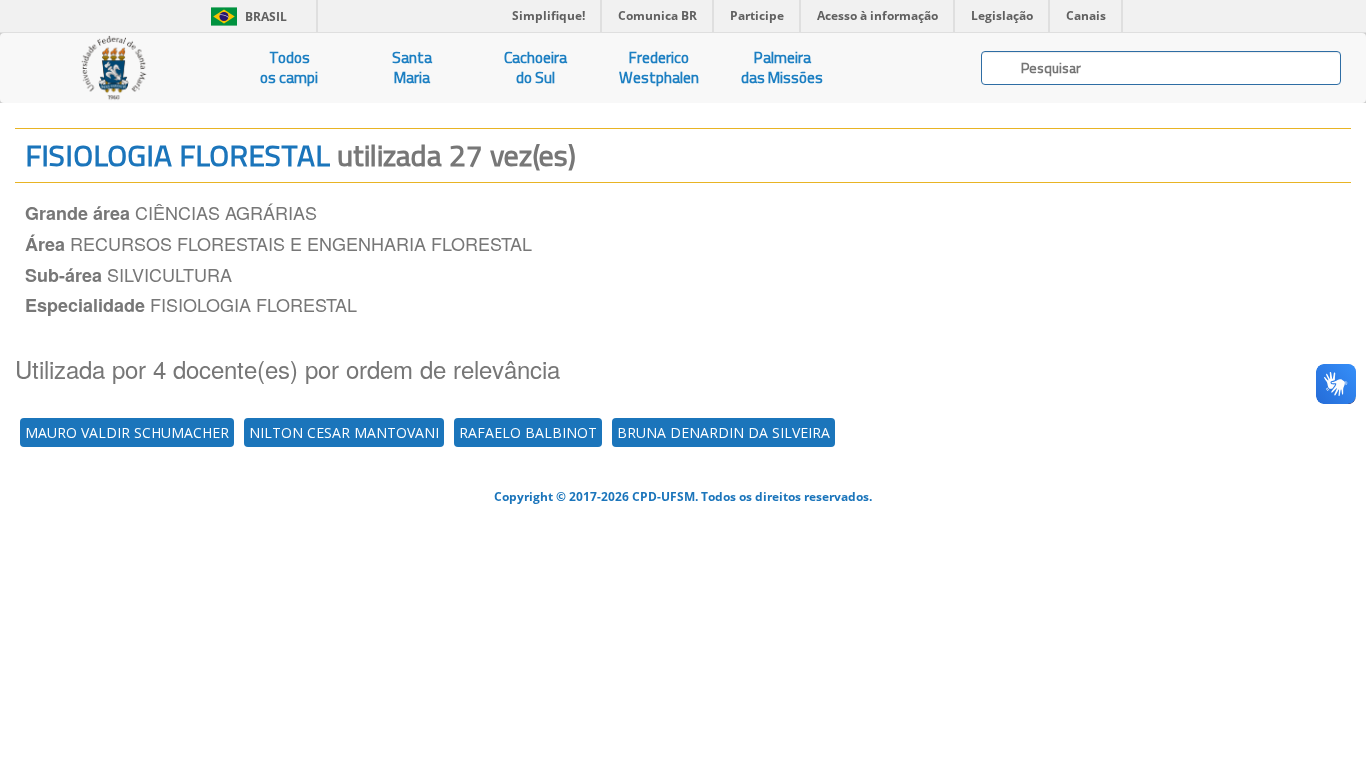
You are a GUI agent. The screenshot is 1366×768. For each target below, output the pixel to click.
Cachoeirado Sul (535, 67)
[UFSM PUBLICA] (114, 68)
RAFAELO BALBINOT (528, 432)
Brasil (245, 16)
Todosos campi (289, 67)
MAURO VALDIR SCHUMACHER (127, 432)
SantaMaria (412, 67)
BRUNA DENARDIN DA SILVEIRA (723, 432)
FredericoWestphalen (659, 67)
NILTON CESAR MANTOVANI (344, 432)
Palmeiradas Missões (782, 67)
